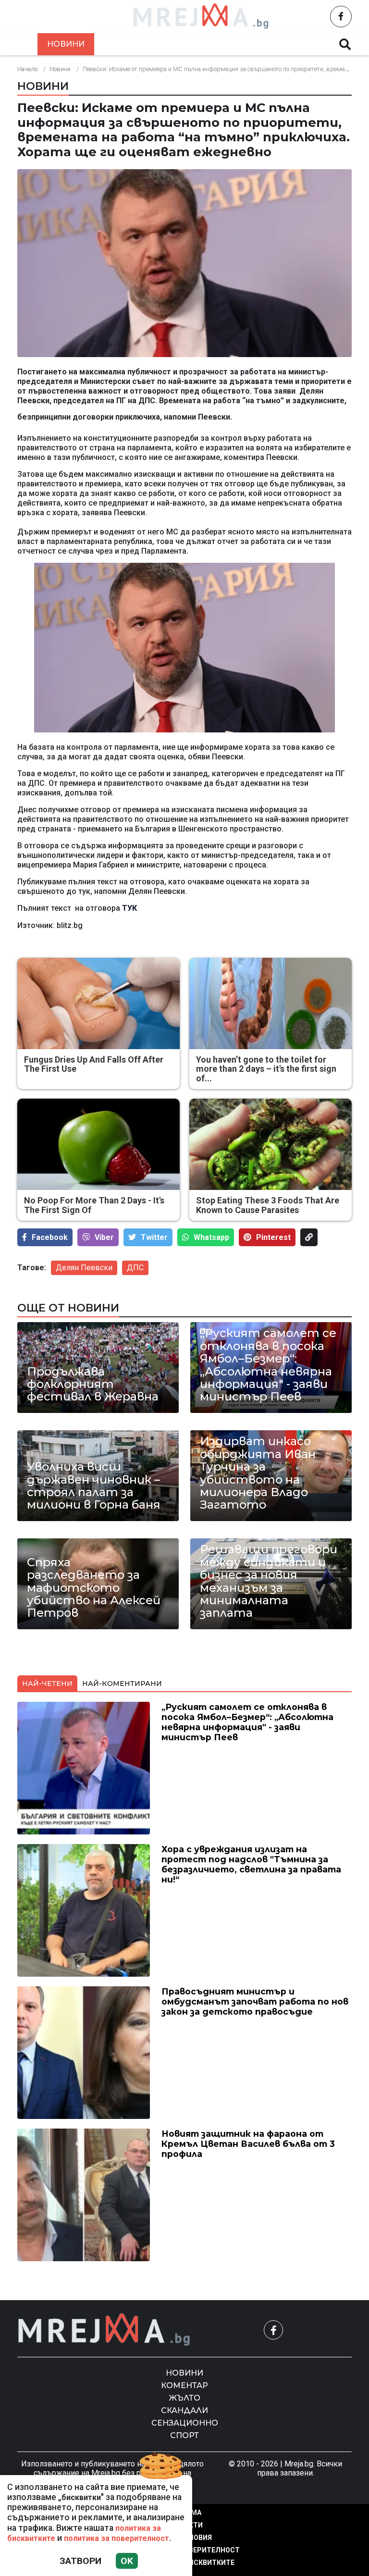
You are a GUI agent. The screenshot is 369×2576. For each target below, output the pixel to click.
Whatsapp (211, 1237)
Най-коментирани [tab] (122, 1684)
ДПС (135, 1268)
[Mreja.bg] (104, 2330)
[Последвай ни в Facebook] (341, 17)
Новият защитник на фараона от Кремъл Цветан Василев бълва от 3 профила (248, 2144)
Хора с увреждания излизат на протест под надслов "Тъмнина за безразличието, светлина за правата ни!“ (251, 1864)
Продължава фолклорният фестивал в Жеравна (93, 1384)
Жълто (190, 44)
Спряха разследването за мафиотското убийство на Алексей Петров (94, 1588)
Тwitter (154, 1237)
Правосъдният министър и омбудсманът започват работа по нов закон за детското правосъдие (255, 2001)
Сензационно (185, 2423)
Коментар (129, 44)
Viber (104, 1237)
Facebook (50, 1237)
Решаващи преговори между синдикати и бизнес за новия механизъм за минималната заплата (269, 1581)
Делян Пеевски (84, 1268)
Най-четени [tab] (47, 1684)
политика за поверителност (117, 2538)
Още (305, 44)
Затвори (80, 2561)
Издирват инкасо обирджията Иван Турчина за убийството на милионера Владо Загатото (258, 1473)
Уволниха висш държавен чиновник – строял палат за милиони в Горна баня (94, 1486)
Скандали (250, 44)
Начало (27, 69)
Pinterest (273, 1237)
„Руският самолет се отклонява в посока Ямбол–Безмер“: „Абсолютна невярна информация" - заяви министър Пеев (268, 1365)
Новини (66, 44)
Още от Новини (68, 1308)
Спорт (184, 2435)
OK (127, 2561)
